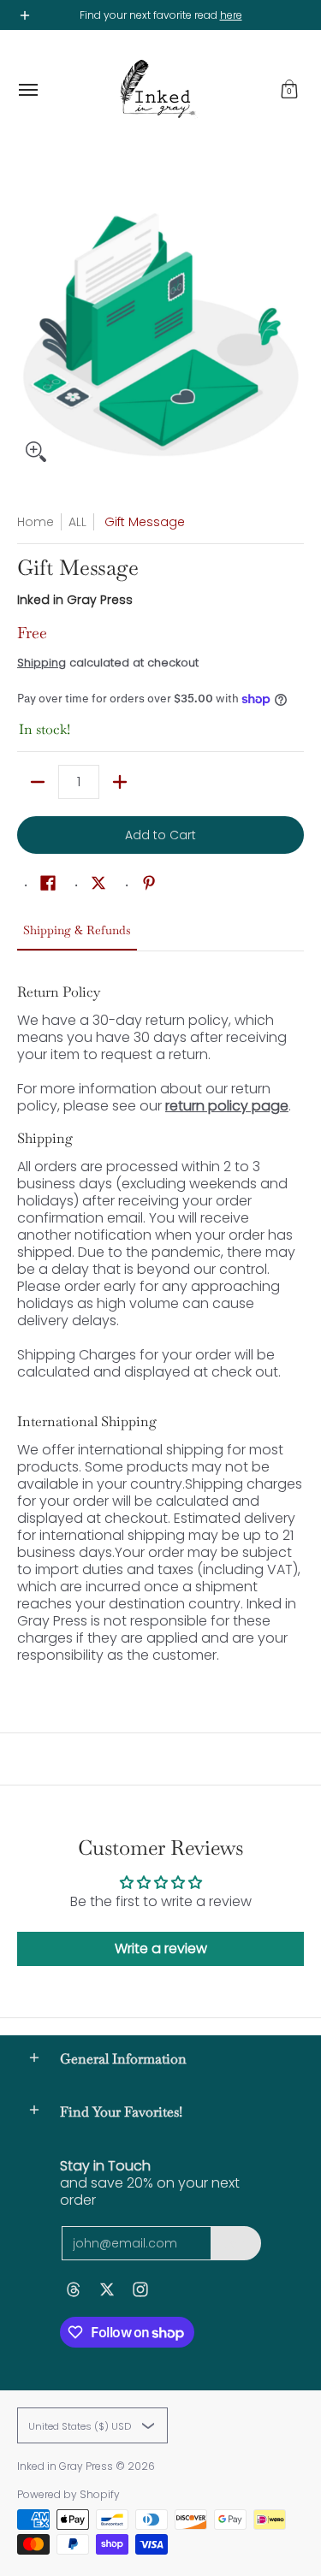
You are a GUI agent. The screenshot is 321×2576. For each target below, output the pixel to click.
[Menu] (27, 90)
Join (236, 2243)
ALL (77, 522)
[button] (289, 90)
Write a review (161, 1948)
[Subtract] (38, 782)
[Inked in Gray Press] (157, 90)
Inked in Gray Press (75, 600)
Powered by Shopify (68, 2494)
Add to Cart (160, 835)
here (231, 15)
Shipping (42, 663)
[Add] (120, 782)
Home (36, 522)
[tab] (77, 935)
